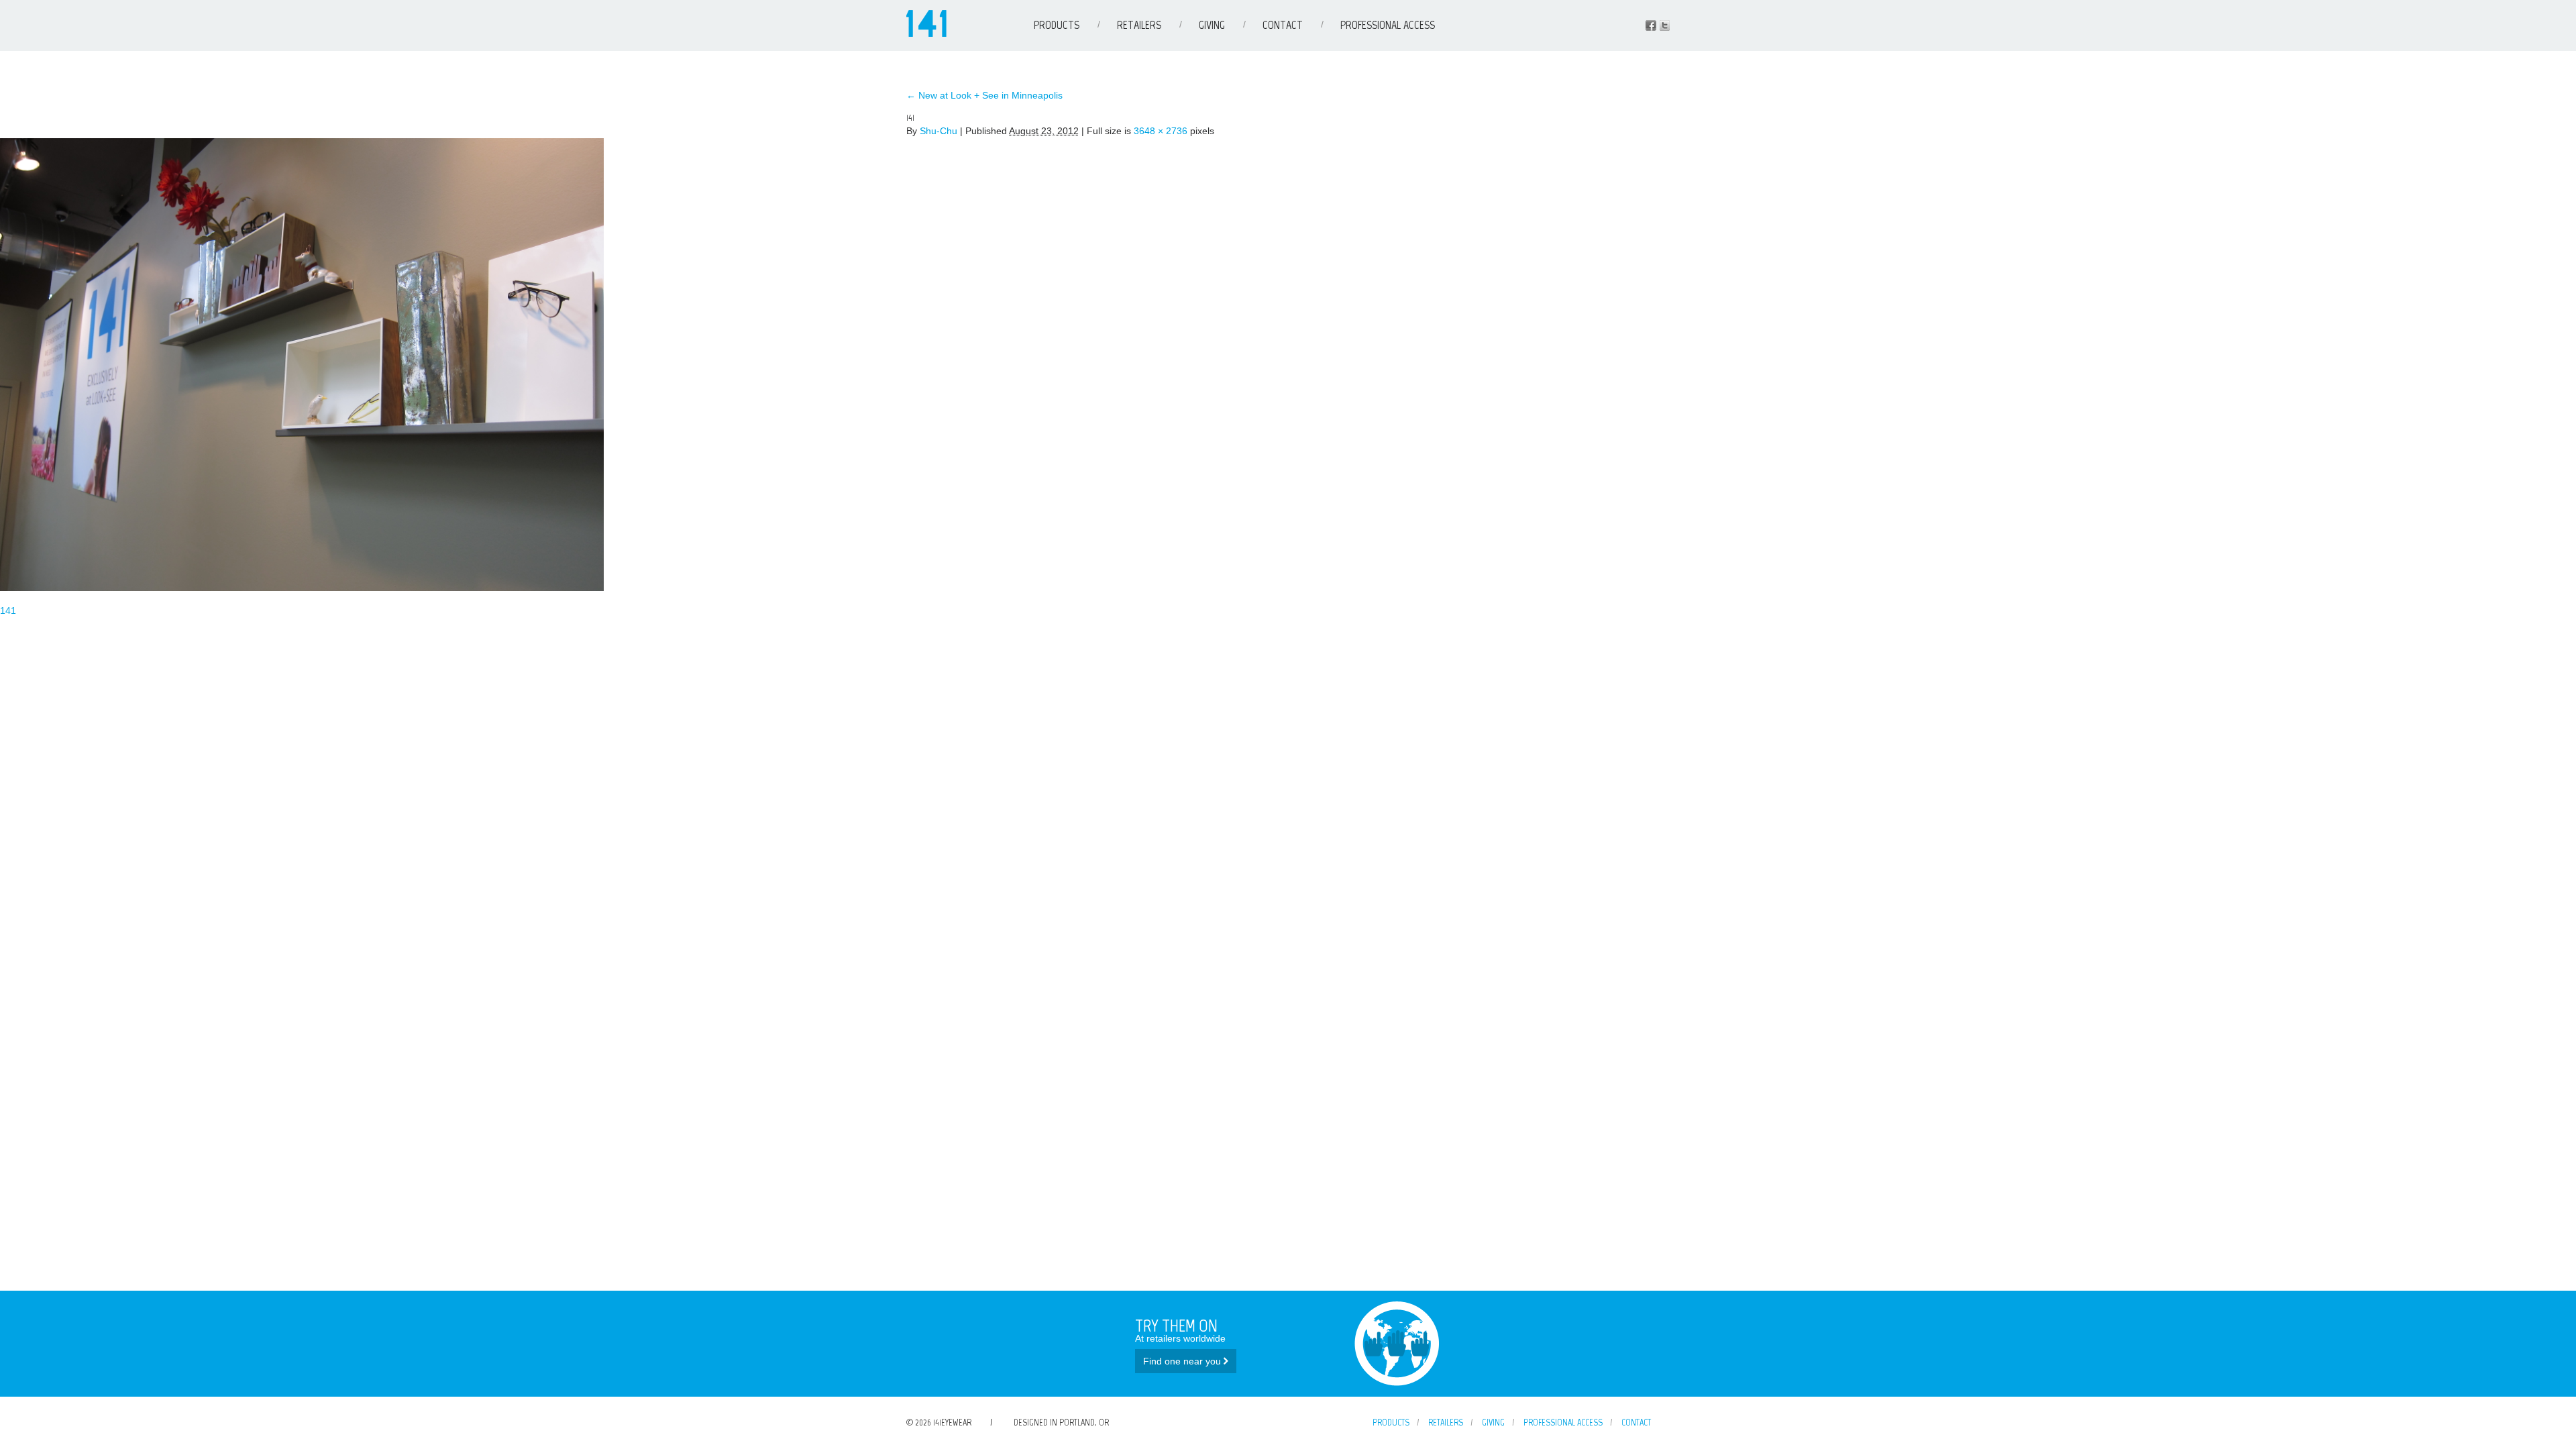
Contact (1283, 25)
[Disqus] (1288, 786)
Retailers (1139, 25)
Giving (1212, 25)
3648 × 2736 (1161, 131)
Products (1057, 25)
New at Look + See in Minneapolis (984, 95)
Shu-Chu (938, 131)
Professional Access (1388, 25)
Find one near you (1183, 1361)
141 (8, 610)
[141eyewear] (926, 34)
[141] (302, 588)
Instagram (1664, 25)
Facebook (1651, 25)
